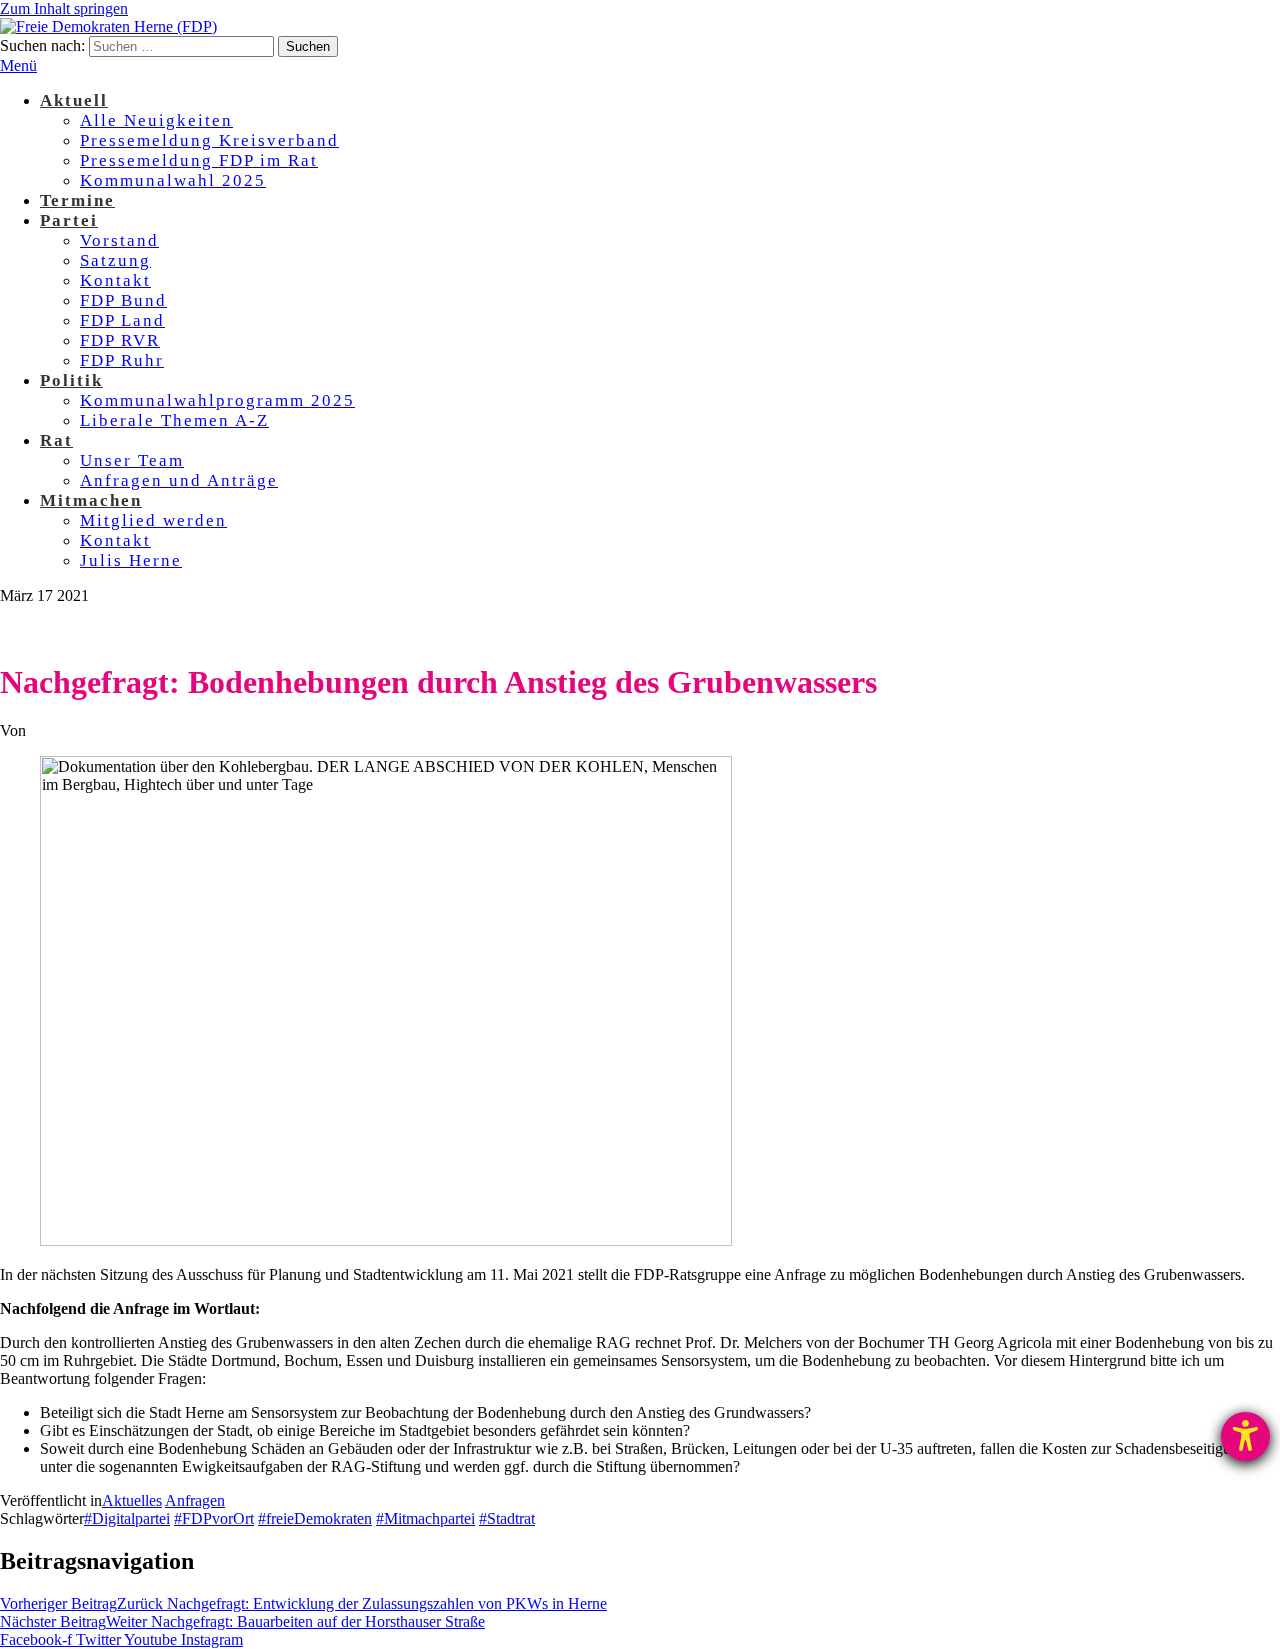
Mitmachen (91, 500)
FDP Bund (123, 300)
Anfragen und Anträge (179, 480)
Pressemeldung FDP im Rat (199, 160)
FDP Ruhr (122, 360)
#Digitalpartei (127, 1518)
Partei (69, 220)
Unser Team (132, 460)
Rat (56, 440)
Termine (77, 200)
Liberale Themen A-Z (174, 420)
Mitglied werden (153, 520)
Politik (71, 380)
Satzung (115, 260)
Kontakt (115, 280)
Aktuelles (132, 1500)
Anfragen (195, 1500)
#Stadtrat (507, 1518)
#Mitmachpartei (425, 1518)
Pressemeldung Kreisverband (209, 140)
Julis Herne (131, 560)
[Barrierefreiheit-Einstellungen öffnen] (1245, 1436)
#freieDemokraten (315, 1518)
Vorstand (119, 240)
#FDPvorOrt (214, 1518)
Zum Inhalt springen (64, 8)
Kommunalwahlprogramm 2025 (217, 400)
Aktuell (74, 100)
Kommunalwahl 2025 (173, 180)
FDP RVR (120, 340)
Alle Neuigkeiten (156, 120)
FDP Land (122, 320)
